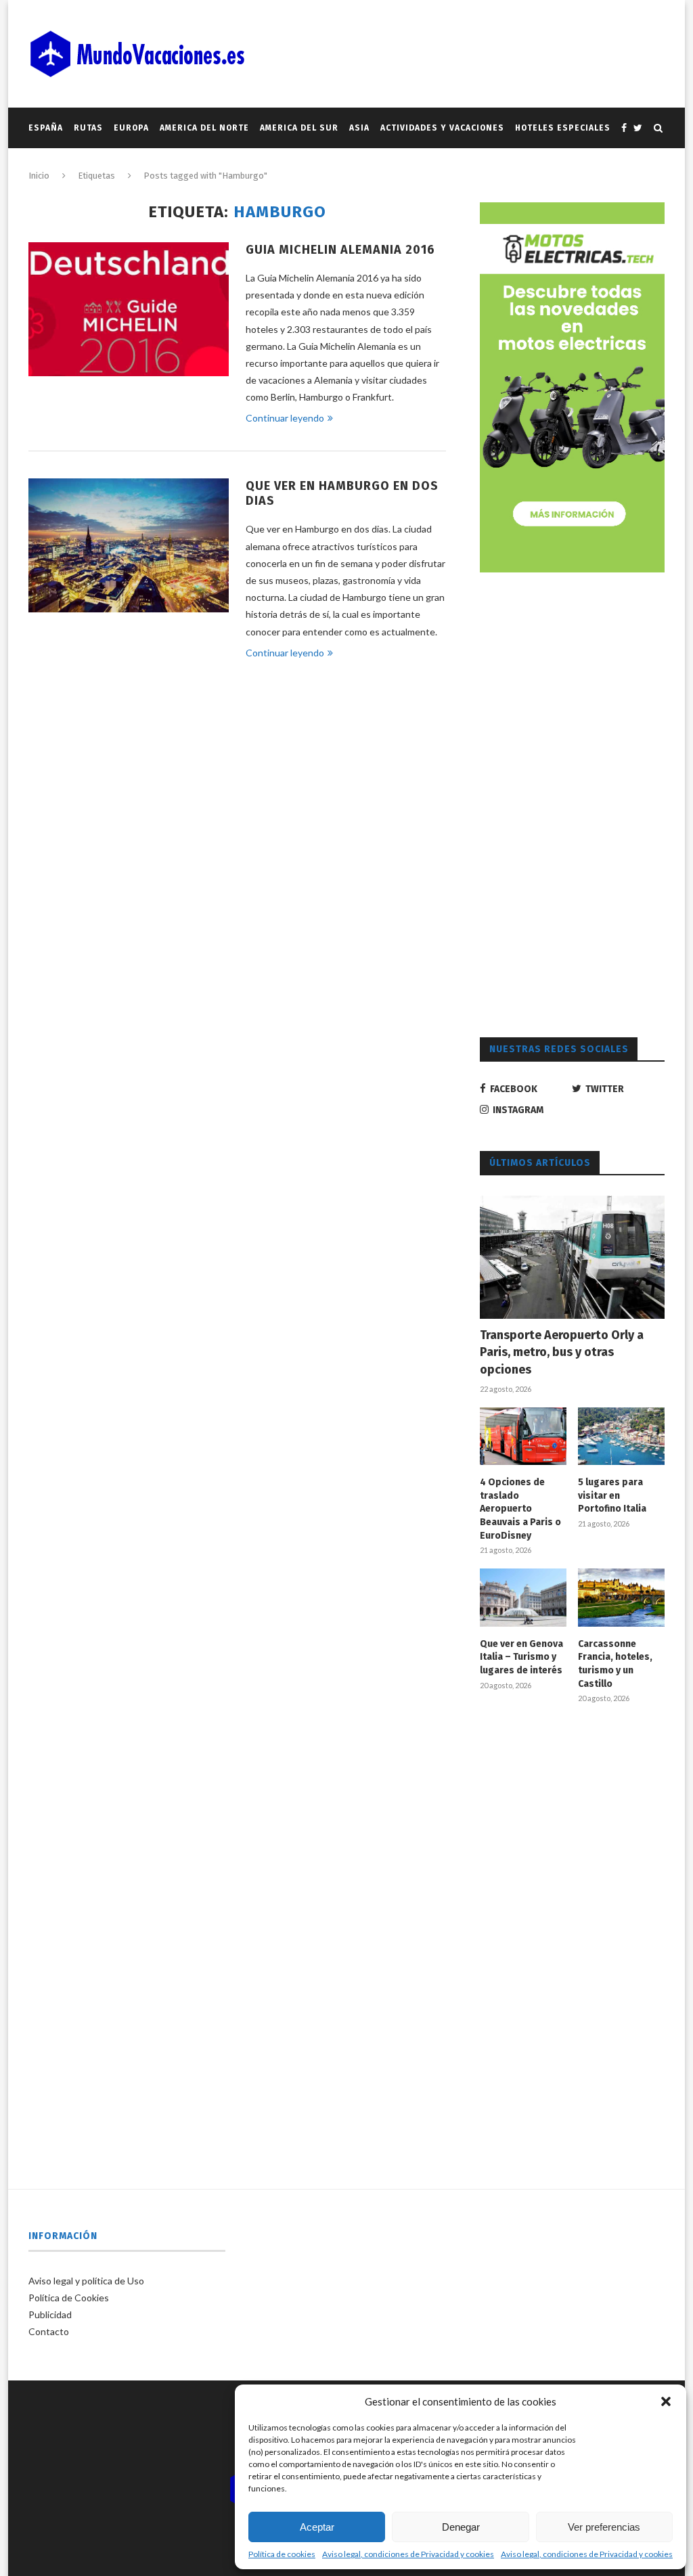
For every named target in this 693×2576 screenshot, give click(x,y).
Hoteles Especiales (563, 128)
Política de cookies (282, 2554)
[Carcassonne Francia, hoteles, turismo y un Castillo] (621, 1598)
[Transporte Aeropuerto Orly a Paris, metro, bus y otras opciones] (572, 1257)
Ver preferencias (604, 2527)
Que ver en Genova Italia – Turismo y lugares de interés (521, 1657)
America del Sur (299, 128)
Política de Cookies (69, 2298)
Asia (359, 128)
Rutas (88, 128)
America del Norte (204, 128)
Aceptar (317, 2527)
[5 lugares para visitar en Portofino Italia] (621, 1437)
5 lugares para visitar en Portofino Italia (612, 1495)
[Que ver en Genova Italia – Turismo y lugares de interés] (523, 1598)
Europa (131, 128)
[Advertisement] (581, 803)
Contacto (49, 2331)
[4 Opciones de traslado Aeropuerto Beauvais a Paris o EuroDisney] (523, 1437)
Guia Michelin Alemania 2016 (340, 250)
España (46, 128)
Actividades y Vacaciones (442, 128)
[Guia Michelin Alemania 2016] (129, 309)
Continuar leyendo (285, 418)
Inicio (39, 176)
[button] (666, 2401)
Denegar (461, 2527)
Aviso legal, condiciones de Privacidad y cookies (408, 2554)
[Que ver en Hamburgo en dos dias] (129, 545)
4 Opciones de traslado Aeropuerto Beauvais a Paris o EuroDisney (520, 1509)
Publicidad (50, 2314)
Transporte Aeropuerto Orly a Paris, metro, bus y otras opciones (562, 1352)
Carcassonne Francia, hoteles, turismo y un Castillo (615, 1664)
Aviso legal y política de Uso (86, 2281)
